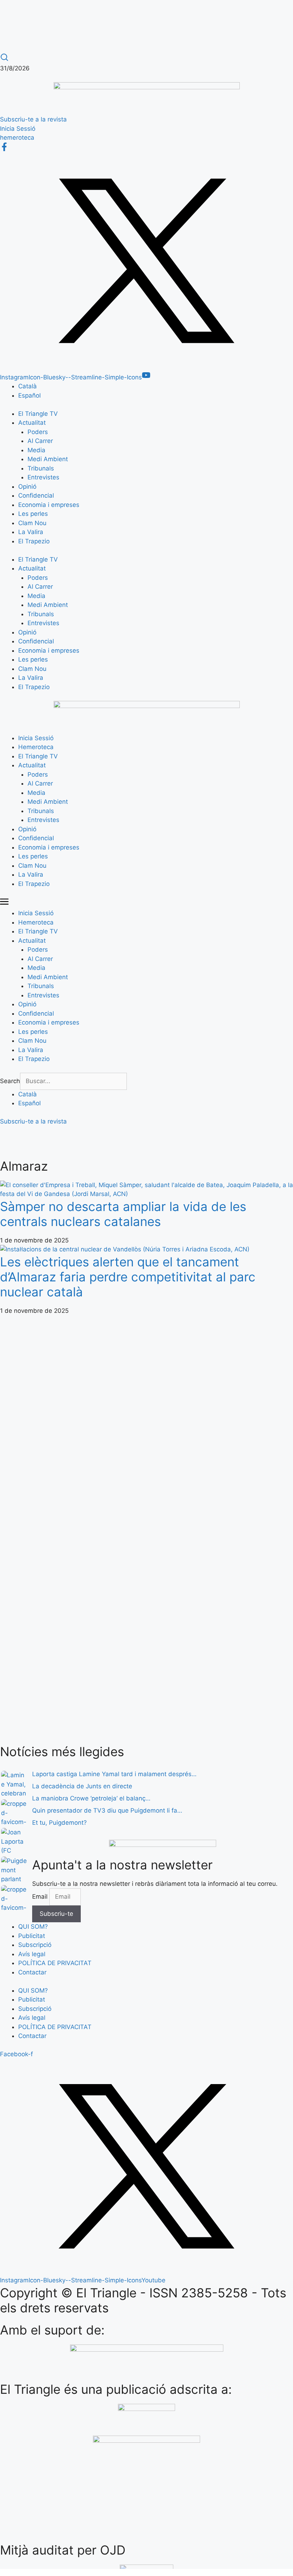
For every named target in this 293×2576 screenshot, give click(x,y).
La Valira (31, 532)
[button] (146, 903)
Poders (38, 432)
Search (10, 1081)
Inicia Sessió (36, 738)
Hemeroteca (36, 747)
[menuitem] (28, 386)
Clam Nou (32, 523)
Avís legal (32, 1954)
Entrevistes (43, 477)
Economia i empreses (49, 505)
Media (36, 450)
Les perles (33, 514)
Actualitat (32, 423)
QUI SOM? (33, 1927)
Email (41, 1897)
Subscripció (35, 1945)
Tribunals (41, 468)
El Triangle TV (38, 414)
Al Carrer (40, 441)
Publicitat (32, 1936)
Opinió (27, 487)
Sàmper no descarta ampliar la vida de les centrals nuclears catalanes (123, 1214)
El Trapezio (34, 541)
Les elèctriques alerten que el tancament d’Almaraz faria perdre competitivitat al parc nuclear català (128, 1277)
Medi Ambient (48, 459)
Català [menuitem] (28, 386)
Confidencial (36, 495)
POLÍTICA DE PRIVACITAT (55, 1963)
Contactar (32, 1972)
